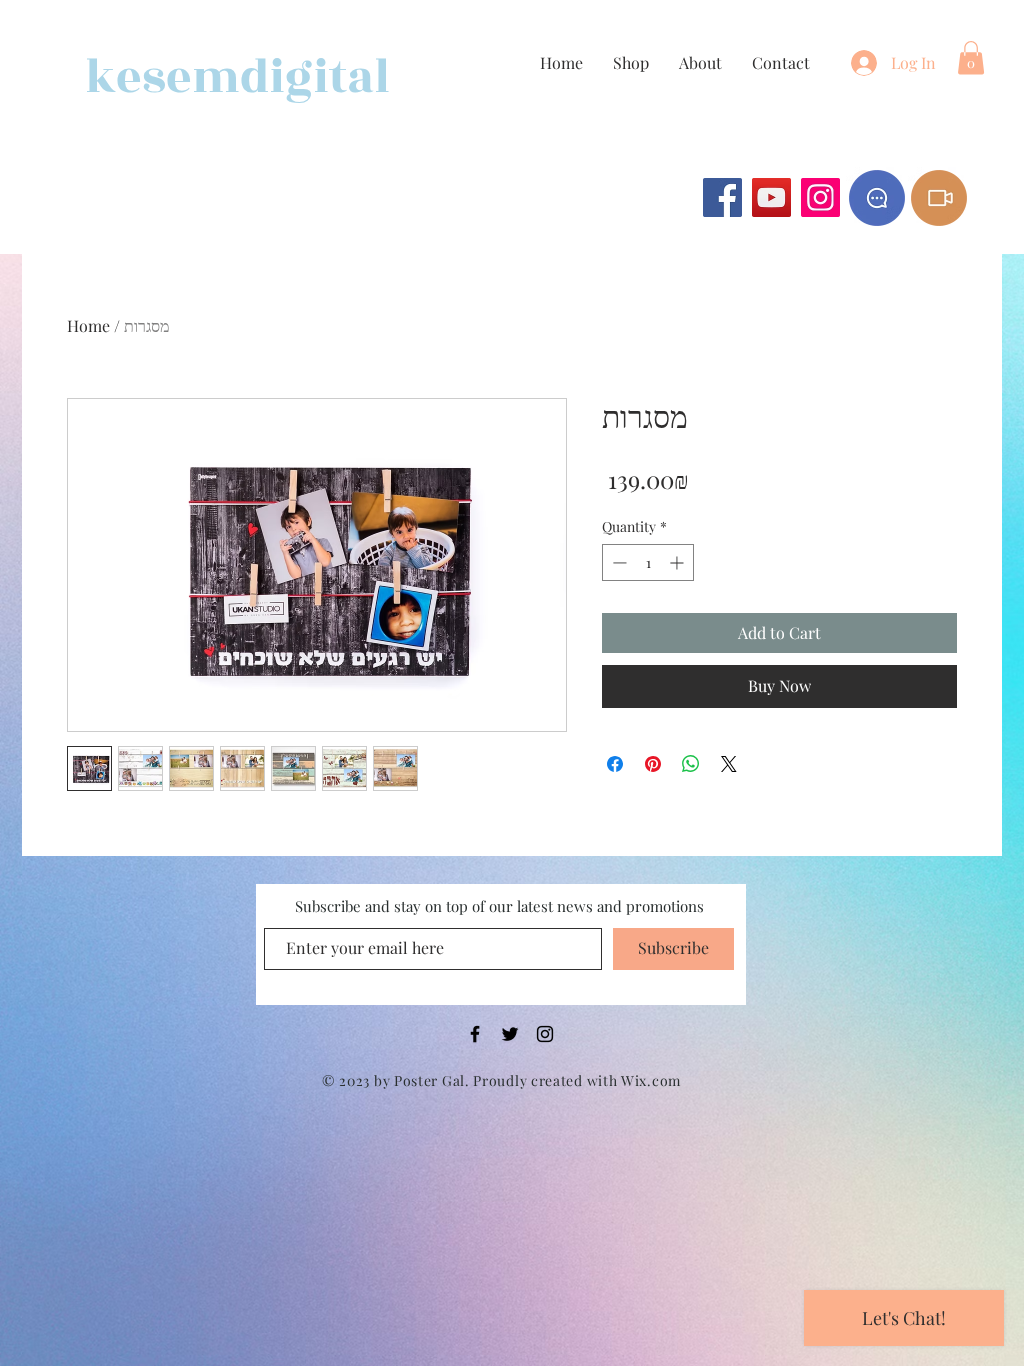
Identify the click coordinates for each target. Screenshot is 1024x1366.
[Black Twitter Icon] (510, 1034)
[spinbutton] (648, 562)
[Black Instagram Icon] (545, 1034)
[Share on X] (729, 764)
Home (88, 325)
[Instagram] (820, 197)
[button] (971, 57)
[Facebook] (722, 197)
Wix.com (651, 1080)
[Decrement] (617, 562)
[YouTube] (771, 197)
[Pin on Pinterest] (653, 764)
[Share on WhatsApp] (691, 764)
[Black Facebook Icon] (475, 1034)
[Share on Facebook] (615, 764)
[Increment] (678, 562)
